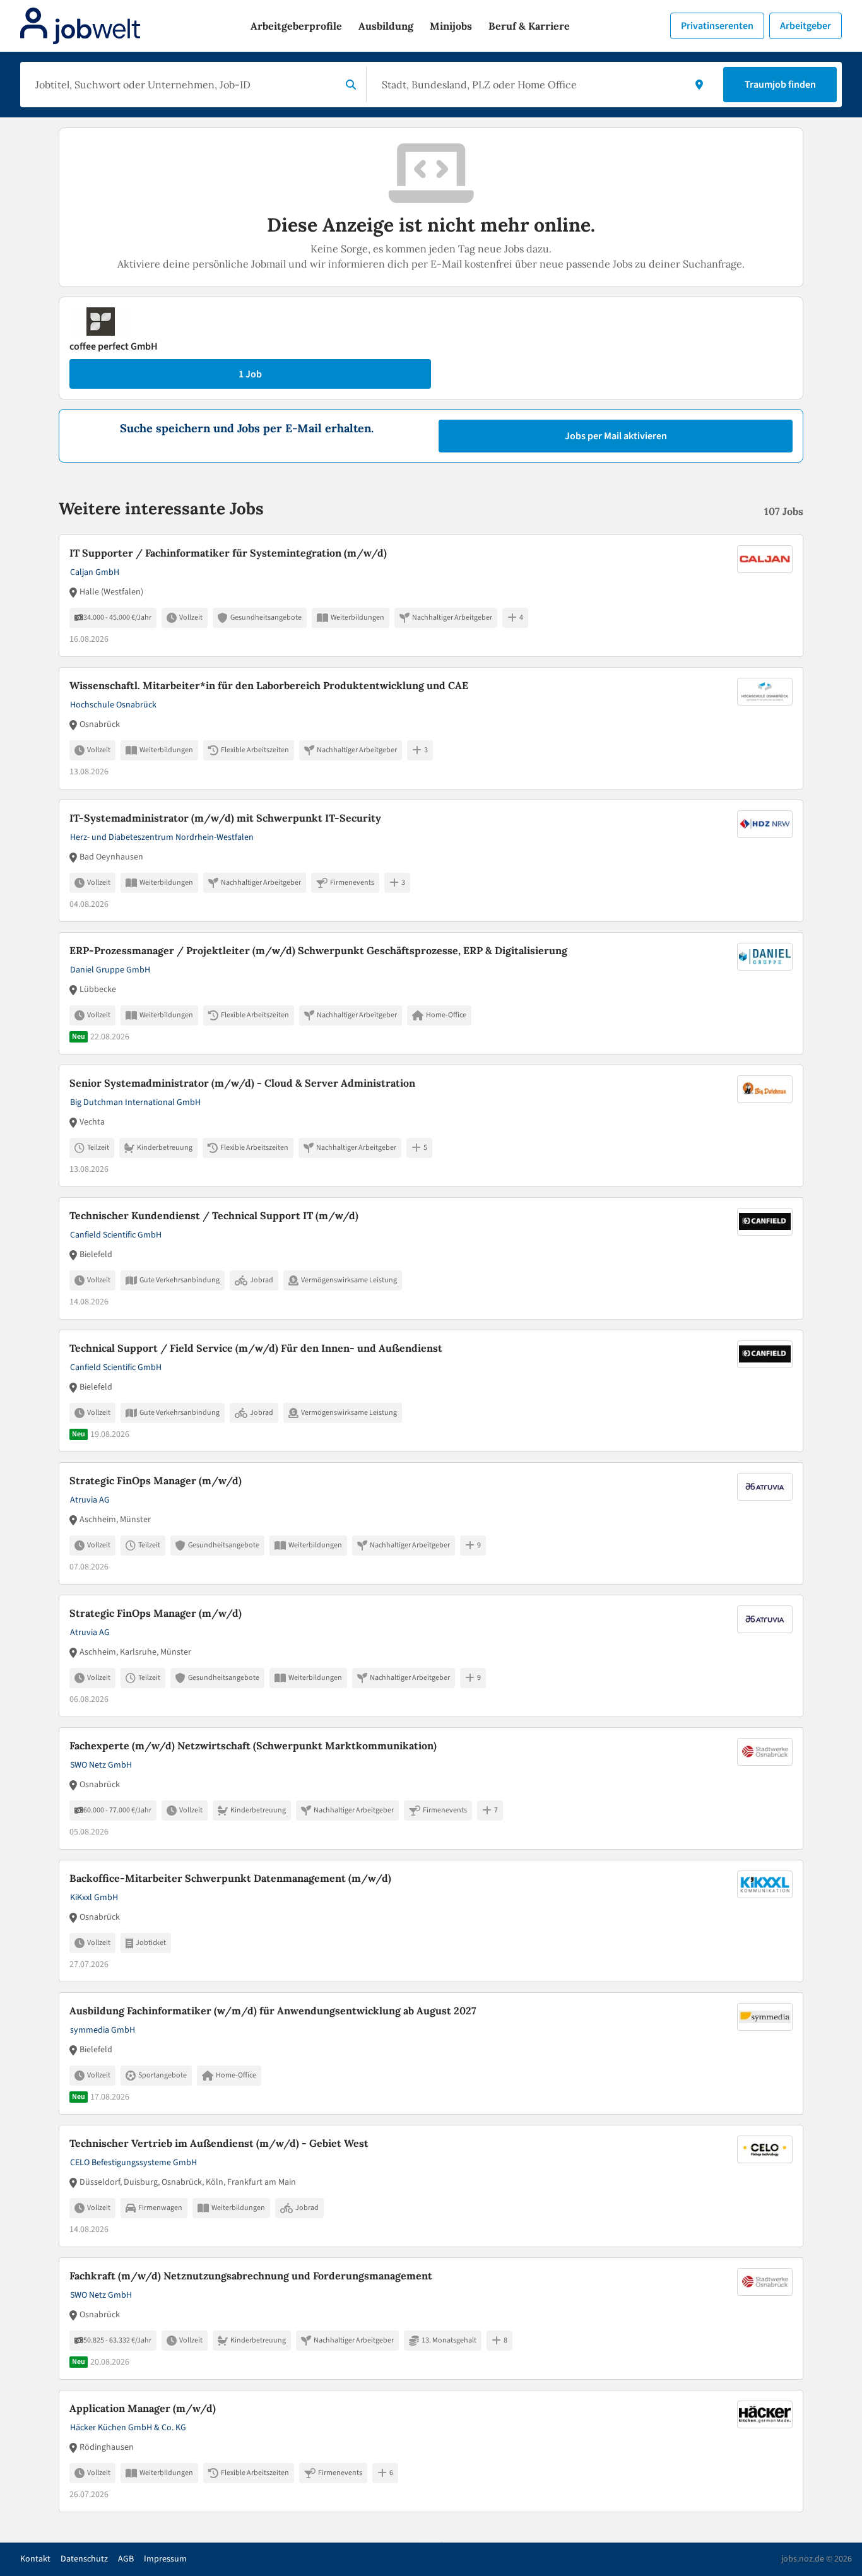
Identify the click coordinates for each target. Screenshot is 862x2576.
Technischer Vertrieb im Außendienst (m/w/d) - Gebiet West (219, 2143)
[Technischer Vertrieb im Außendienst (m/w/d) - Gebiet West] (431, 2186)
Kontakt (35, 2559)
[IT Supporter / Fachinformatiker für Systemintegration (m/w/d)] (431, 596)
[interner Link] (80, 26)
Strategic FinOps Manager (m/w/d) (156, 1480)
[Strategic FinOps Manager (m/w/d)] (431, 1523)
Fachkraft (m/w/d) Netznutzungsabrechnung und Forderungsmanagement (251, 2276)
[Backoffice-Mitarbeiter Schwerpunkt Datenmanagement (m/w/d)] (431, 1921)
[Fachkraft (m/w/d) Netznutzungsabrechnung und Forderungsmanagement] (431, 2319)
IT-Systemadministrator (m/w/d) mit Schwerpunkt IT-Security (225, 818)
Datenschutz (84, 2559)
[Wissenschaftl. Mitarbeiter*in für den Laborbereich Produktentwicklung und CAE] (431, 728)
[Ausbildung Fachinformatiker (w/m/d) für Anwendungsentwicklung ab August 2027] (431, 2053)
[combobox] (183, 85)
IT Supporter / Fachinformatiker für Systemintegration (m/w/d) (228, 553)
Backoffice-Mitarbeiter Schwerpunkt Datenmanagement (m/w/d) (230, 1878)
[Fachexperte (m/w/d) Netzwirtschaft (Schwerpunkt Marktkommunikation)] (431, 1788)
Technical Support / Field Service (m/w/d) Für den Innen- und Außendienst (256, 1348)
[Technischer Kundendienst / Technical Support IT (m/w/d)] (431, 1258)
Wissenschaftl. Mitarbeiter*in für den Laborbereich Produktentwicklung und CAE (269, 685)
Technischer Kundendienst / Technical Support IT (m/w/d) (214, 1215)
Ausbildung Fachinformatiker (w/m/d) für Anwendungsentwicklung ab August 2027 (273, 2011)
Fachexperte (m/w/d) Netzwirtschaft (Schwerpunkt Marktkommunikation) (253, 1746)
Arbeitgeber (806, 26)
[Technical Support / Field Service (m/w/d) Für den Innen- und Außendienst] (431, 1391)
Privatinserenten (717, 26)
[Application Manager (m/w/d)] (431, 2451)
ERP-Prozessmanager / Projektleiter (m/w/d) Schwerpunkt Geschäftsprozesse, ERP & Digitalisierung (318, 950)
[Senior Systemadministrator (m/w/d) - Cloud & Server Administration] (431, 1126)
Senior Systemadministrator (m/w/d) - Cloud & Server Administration (242, 1083)
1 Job (250, 374)
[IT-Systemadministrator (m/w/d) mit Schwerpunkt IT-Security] (431, 861)
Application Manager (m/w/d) (143, 2408)
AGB (126, 2559)
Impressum (165, 2559)
